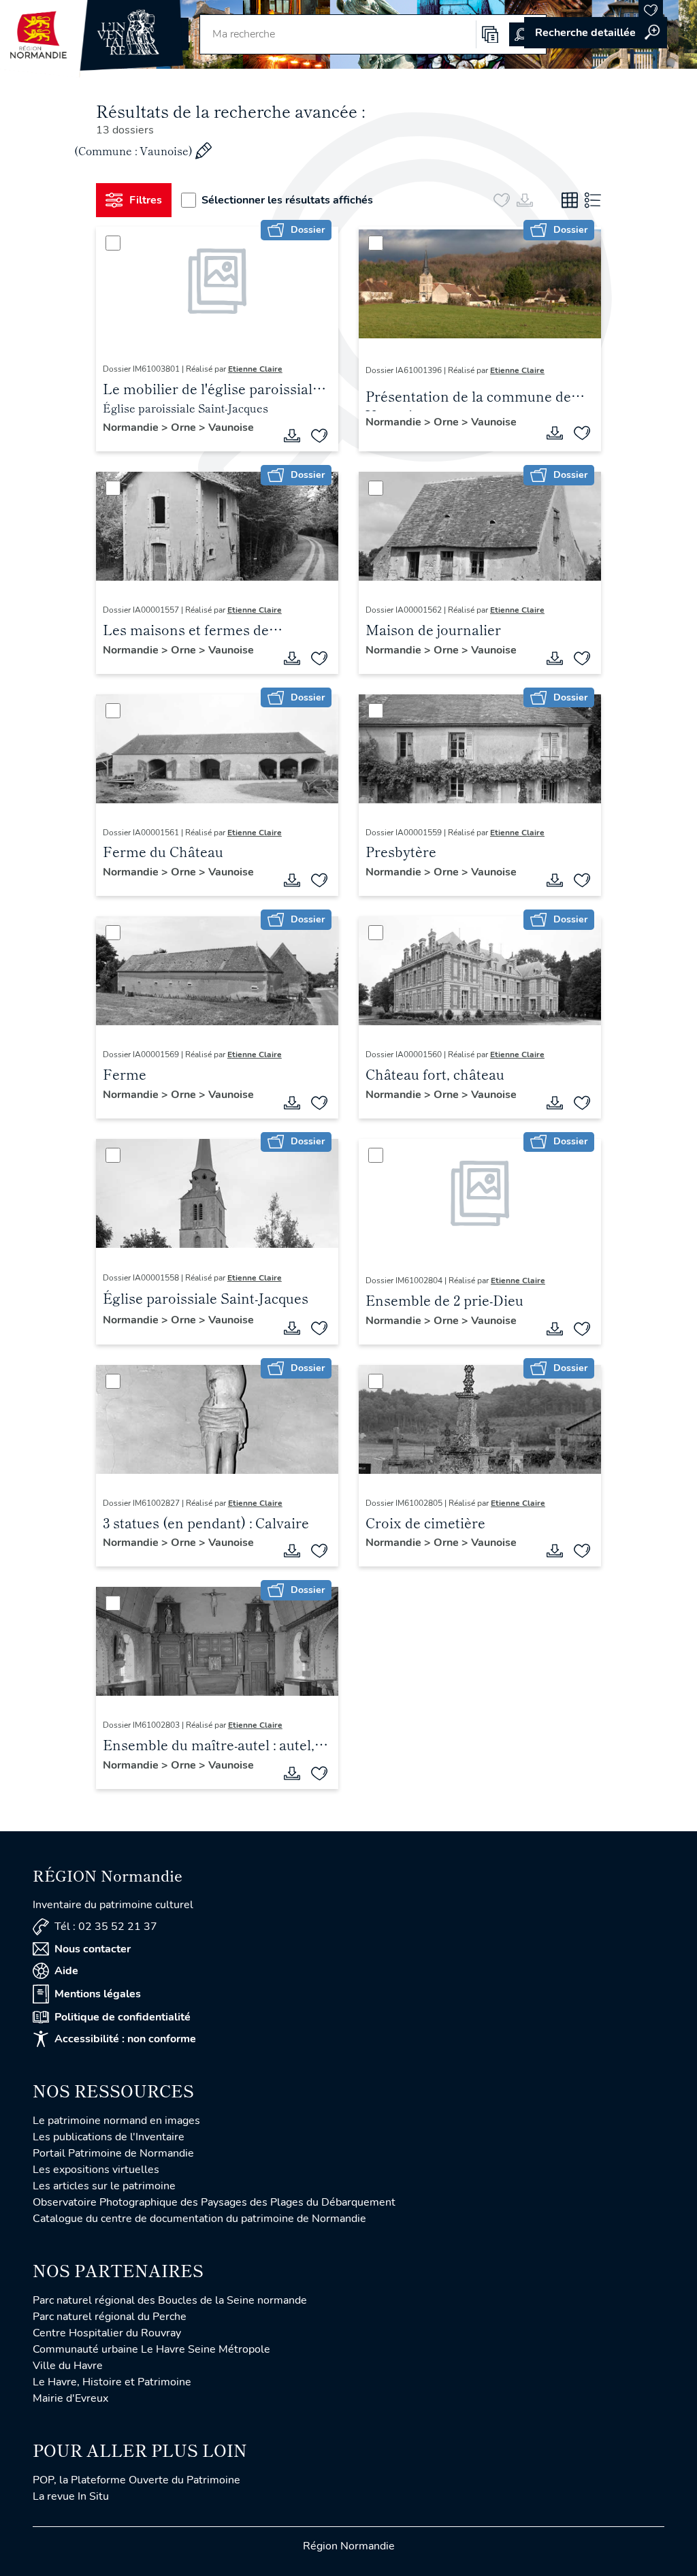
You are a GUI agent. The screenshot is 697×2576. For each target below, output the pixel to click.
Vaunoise (231, 428)
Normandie (132, 428)
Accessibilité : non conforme (125, 2039)
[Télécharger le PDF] (292, 436)
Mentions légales (98, 1994)
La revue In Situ (71, 2496)
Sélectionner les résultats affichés (287, 200)
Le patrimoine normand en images (116, 2121)
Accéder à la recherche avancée (596, 33)
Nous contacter (93, 1949)
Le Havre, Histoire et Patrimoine (112, 2382)
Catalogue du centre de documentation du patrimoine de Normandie (199, 2219)
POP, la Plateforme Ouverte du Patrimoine (136, 2480)
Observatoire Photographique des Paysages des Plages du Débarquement (214, 2202)
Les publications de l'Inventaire (109, 2137)
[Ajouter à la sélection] (319, 436)
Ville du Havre (68, 2366)
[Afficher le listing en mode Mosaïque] (570, 200)
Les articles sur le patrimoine (104, 2186)
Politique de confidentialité (123, 2017)
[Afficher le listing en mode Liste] (593, 200)
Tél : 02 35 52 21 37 (106, 1927)
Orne (185, 428)
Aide (66, 1971)
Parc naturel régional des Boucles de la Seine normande (170, 2300)
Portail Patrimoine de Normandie (113, 2153)
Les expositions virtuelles (96, 2170)
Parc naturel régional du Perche (110, 2317)
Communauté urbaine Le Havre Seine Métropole (151, 2349)
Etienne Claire (255, 369)
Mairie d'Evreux (70, 2398)
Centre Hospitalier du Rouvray (107, 2333)
